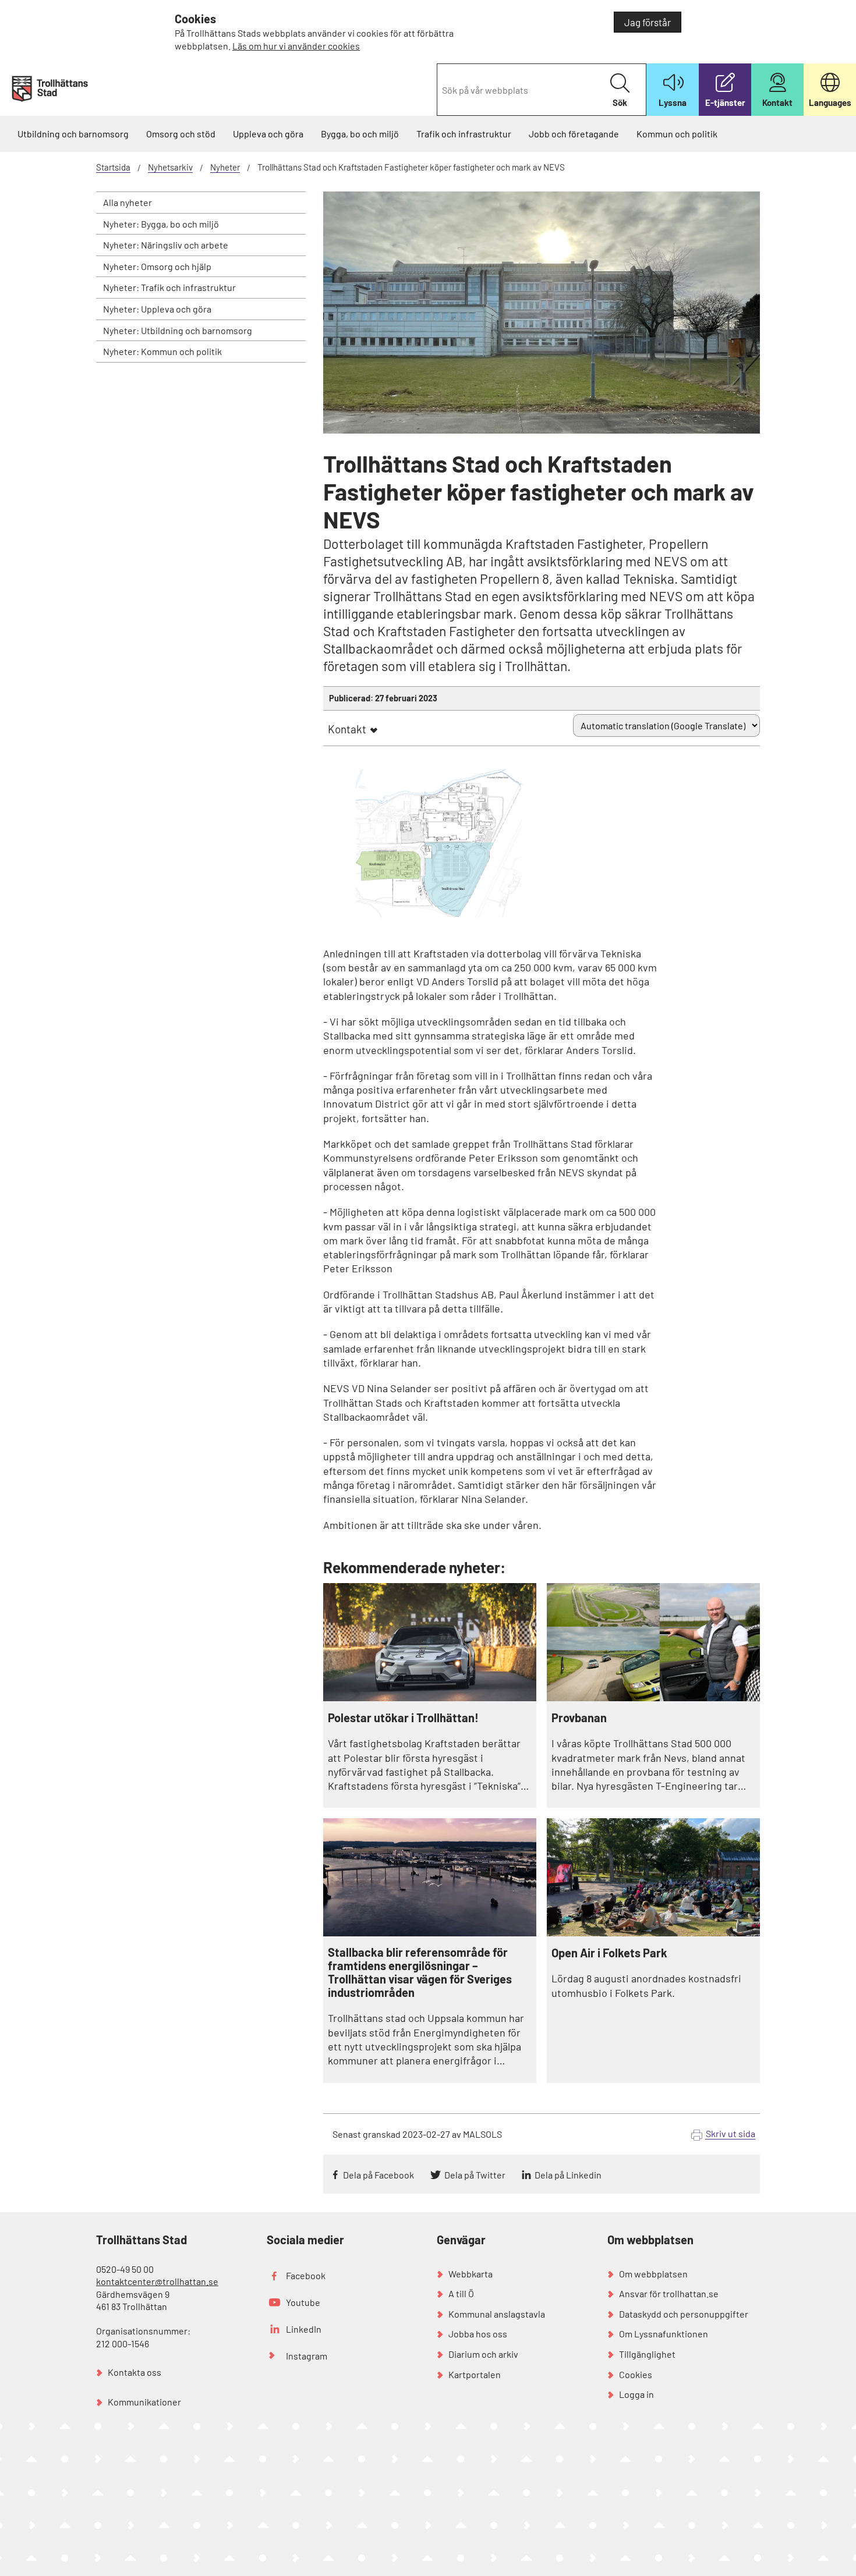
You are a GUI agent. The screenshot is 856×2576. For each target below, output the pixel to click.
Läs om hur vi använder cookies (296, 46)
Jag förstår (648, 22)
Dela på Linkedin (568, 2175)
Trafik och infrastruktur (464, 134)
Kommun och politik (677, 134)
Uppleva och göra (268, 134)
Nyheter (225, 167)
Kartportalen (475, 2374)
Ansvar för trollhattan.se (669, 2293)
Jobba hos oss (478, 2334)
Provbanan (579, 1718)
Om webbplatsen (653, 2274)
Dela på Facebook (379, 2175)
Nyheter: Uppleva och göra (157, 309)
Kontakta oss (135, 2372)
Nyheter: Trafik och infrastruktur (169, 287)
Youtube (303, 2302)
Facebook (306, 2275)
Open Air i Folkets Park (609, 1953)
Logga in (636, 2394)
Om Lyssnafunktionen (664, 2334)
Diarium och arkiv (483, 2354)
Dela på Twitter (475, 2175)
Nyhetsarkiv (170, 167)
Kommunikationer (144, 2402)
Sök (620, 102)
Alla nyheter (128, 202)
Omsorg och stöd (181, 134)
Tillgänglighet (647, 2354)
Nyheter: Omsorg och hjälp (157, 266)
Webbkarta (471, 2274)
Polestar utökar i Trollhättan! (403, 1718)
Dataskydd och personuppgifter (684, 2314)
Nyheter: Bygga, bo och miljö (161, 224)
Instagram (307, 2356)
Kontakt (347, 729)
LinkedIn (304, 2329)
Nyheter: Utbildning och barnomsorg (178, 330)
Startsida (113, 167)
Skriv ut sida (731, 2133)
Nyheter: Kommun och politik (162, 351)
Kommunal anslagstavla (497, 2314)
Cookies (636, 2374)
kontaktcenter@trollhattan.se (157, 2281)
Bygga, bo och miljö (360, 134)
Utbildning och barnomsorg (73, 134)
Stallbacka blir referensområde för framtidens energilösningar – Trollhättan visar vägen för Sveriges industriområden (420, 1972)
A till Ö (461, 2293)
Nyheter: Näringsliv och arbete (166, 245)
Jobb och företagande (574, 134)
